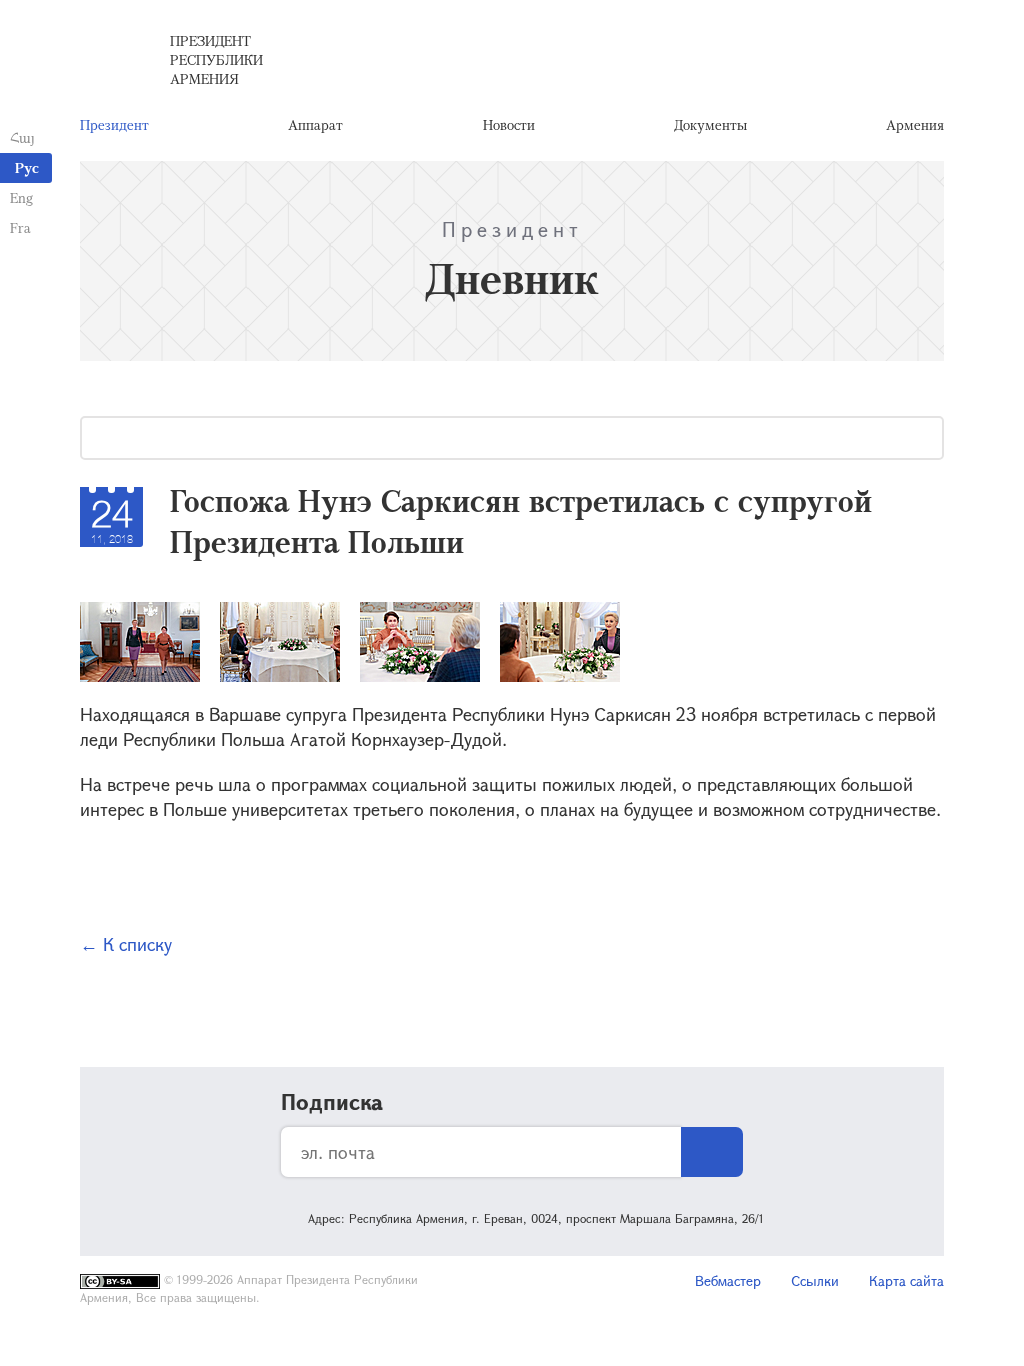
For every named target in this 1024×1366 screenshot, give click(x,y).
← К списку (126, 944)
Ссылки (815, 1280)
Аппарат (315, 124)
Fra (20, 227)
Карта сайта (906, 1280)
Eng (21, 197)
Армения (915, 124)
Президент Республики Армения (216, 59)
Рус (27, 167)
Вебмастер (728, 1280)
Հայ (22, 137)
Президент (114, 124)
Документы (710, 124)
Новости (509, 124)
